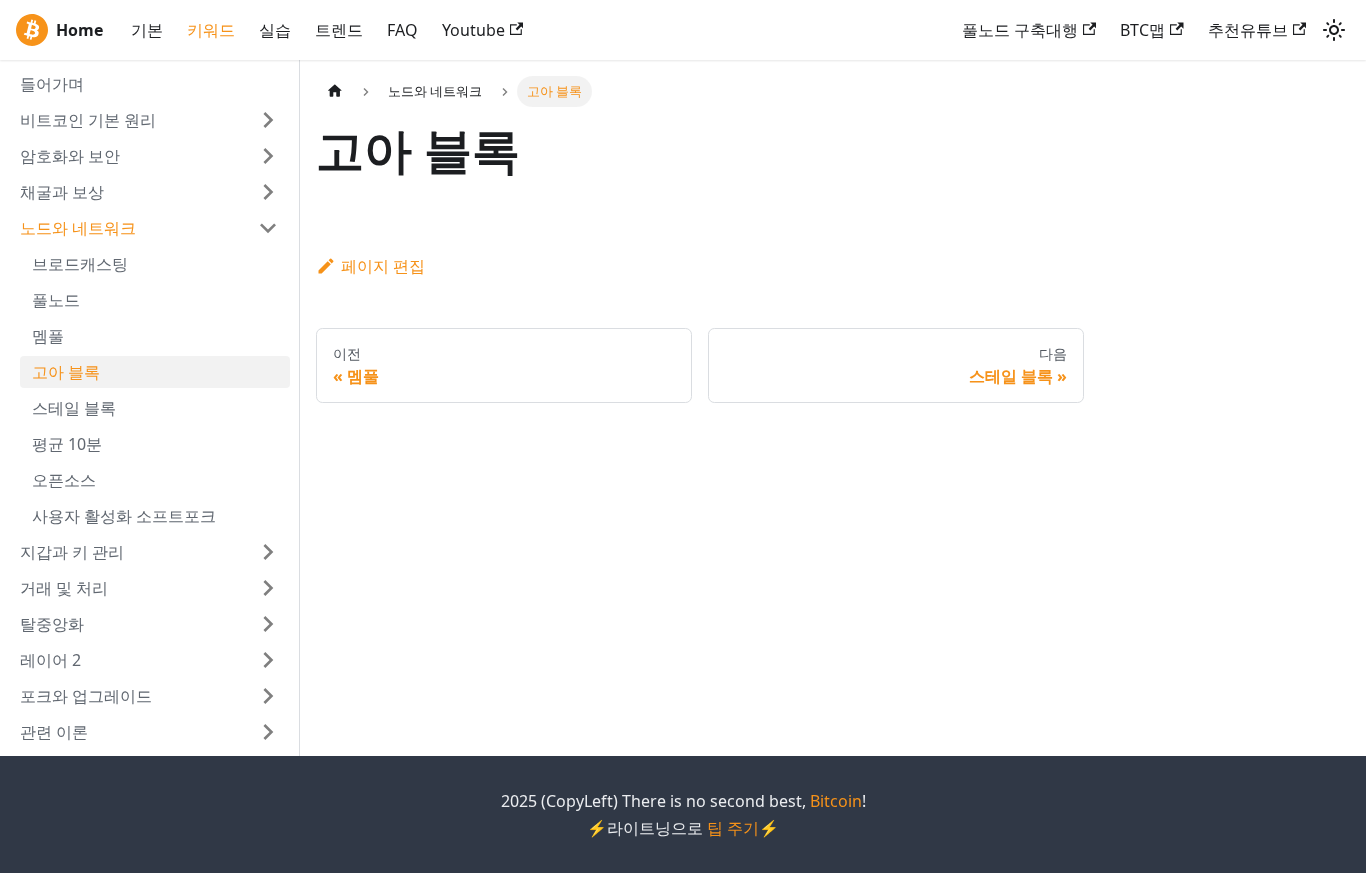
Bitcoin (836, 801)
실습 (275, 30)
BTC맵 (1142, 30)
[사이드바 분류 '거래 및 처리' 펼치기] (268, 588)
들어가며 (52, 84)
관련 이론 (54, 732)
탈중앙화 (52, 624)
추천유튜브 (1248, 30)
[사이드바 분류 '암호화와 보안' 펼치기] (268, 156)
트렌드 (339, 30)
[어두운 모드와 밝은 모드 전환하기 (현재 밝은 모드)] (1334, 30)
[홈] (335, 91)
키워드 (211, 30)
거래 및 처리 (64, 588)
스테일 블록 (74, 408)
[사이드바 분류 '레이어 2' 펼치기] (268, 660)
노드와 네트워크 (78, 228)
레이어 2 (50, 660)
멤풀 (48, 336)
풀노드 (56, 300)
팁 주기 (733, 828)
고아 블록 (66, 372)
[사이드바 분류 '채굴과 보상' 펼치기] (268, 192)
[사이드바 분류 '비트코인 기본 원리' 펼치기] (268, 120)
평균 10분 (67, 444)
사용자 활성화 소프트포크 (124, 516)
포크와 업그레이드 (86, 696)
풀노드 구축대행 (1020, 30)
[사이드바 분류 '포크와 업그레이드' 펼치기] (268, 696)
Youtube (473, 30)
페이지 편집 (383, 266)
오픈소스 (64, 480)
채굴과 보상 (62, 192)
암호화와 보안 (70, 156)
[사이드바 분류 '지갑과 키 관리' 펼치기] (268, 552)
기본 (147, 30)
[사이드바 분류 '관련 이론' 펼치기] (268, 732)
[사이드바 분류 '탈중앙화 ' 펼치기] (268, 624)
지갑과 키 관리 (72, 552)
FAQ (402, 30)
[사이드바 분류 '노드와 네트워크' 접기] (268, 228)
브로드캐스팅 (80, 264)
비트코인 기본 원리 (88, 120)
